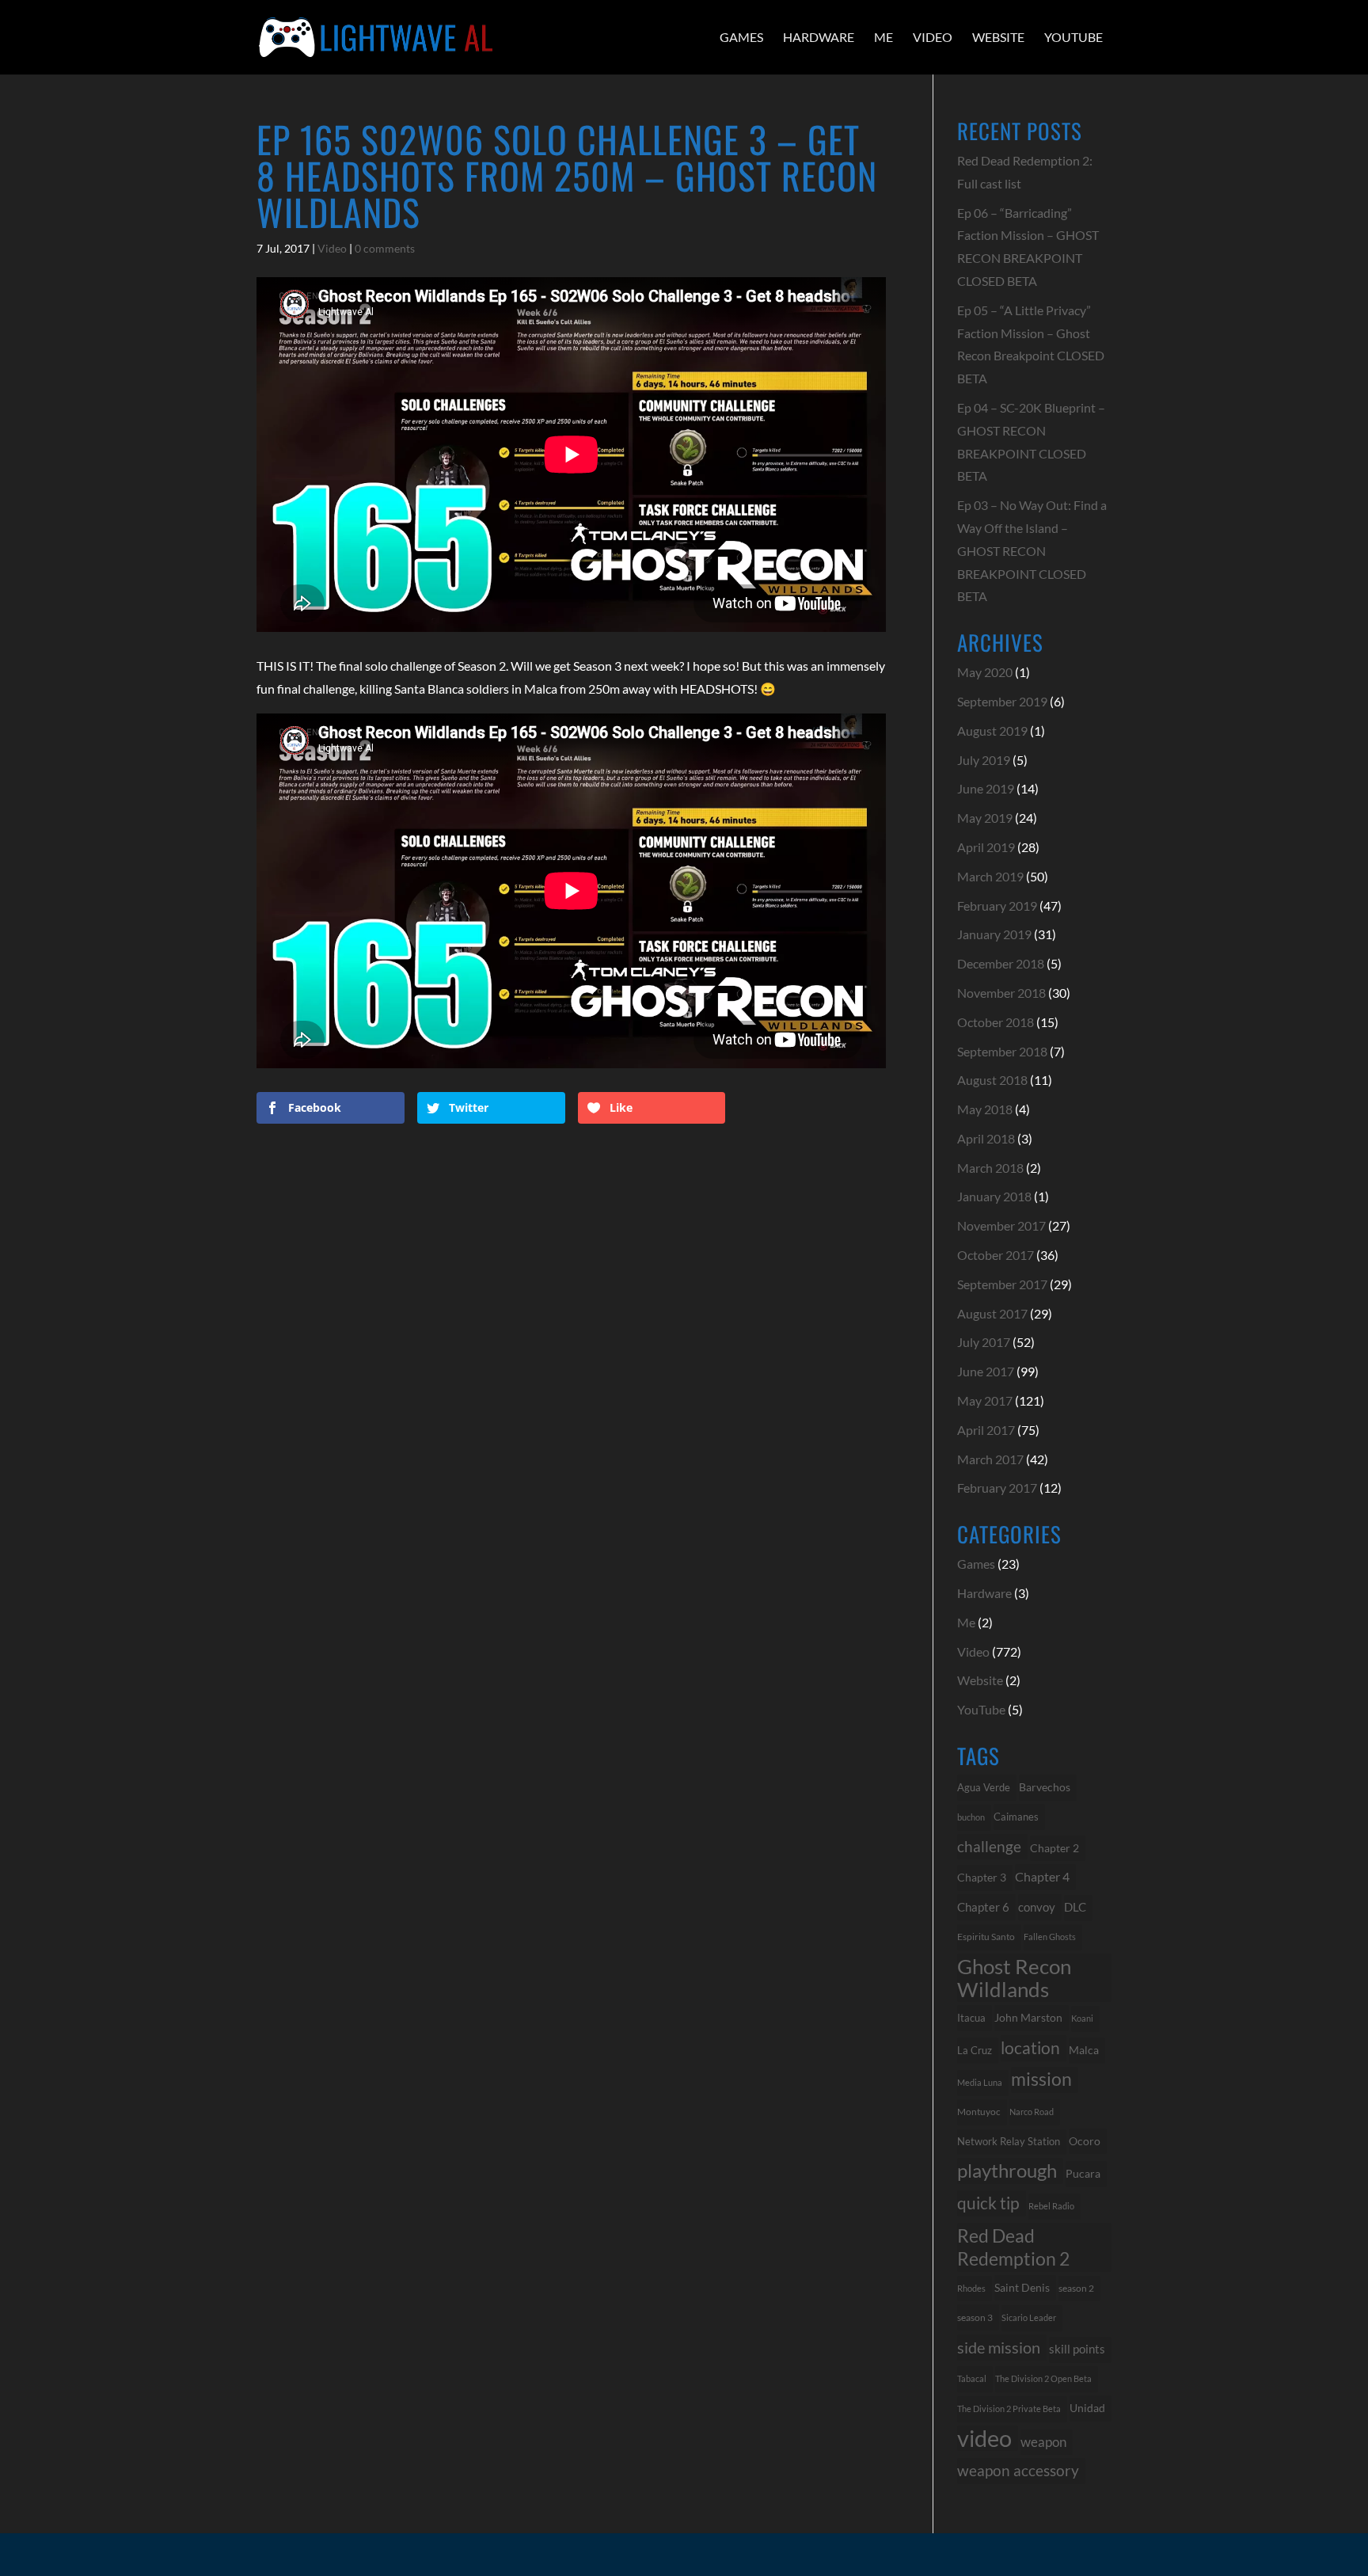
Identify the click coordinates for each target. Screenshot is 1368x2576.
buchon (971, 1817)
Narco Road (1032, 2112)
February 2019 (997, 906)
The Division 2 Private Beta (1009, 2409)
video (984, 2439)
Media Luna (980, 2082)
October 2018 (996, 1022)
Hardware (819, 37)
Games (741, 37)
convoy (1037, 1907)
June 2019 (986, 788)
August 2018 (992, 1080)
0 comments (385, 248)
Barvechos (1045, 1787)
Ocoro (1085, 2141)
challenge (989, 1847)
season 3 (975, 2317)
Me (883, 37)
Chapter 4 (1042, 1877)
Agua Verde (984, 1787)
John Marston (1028, 2017)
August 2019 (992, 731)
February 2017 (997, 1488)
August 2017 (992, 1313)
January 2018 (994, 1196)
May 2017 (985, 1400)
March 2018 (990, 1168)
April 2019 (986, 847)
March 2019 (990, 876)
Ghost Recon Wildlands (1014, 1978)
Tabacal (972, 2378)
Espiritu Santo (986, 1937)
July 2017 (984, 1342)
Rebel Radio (1051, 2206)
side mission (999, 2347)
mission (1041, 2079)
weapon (1043, 2442)
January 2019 (994, 934)
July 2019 (984, 760)
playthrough (1007, 2170)
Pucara (1083, 2173)
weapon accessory (1018, 2470)
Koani (1082, 2018)
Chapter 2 (1054, 1848)
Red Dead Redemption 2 (1013, 2247)
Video (933, 37)
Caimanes (1016, 1817)
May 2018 (985, 1109)
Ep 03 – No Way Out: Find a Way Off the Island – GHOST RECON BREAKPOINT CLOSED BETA (1032, 550)
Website (998, 37)
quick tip (988, 2203)
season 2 (1076, 2288)
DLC (1075, 1907)
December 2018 (1001, 963)
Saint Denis (1022, 2288)
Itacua (971, 2018)
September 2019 (1002, 701)
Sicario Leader (1029, 2317)
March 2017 (990, 1459)
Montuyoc (979, 2112)
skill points (1077, 2349)
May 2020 (985, 672)
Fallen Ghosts (1050, 1937)
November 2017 (1001, 1225)
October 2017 (996, 1255)
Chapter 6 (983, 1907)
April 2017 (986, 1430)
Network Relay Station (1009, 2142)
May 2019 (985, 818)
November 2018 (1001, 993)
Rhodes (971, 2288)
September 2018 (1002, 1051)
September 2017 (1002, 1284)
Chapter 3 (982, 1877)
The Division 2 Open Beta (1043, 2378)
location (1030, 2047)
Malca (1084, 2050)
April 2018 (986, 1138)
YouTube (1073, 37)
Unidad (1087, 2408)
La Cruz (975, 2050)
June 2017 (986, 1371)
